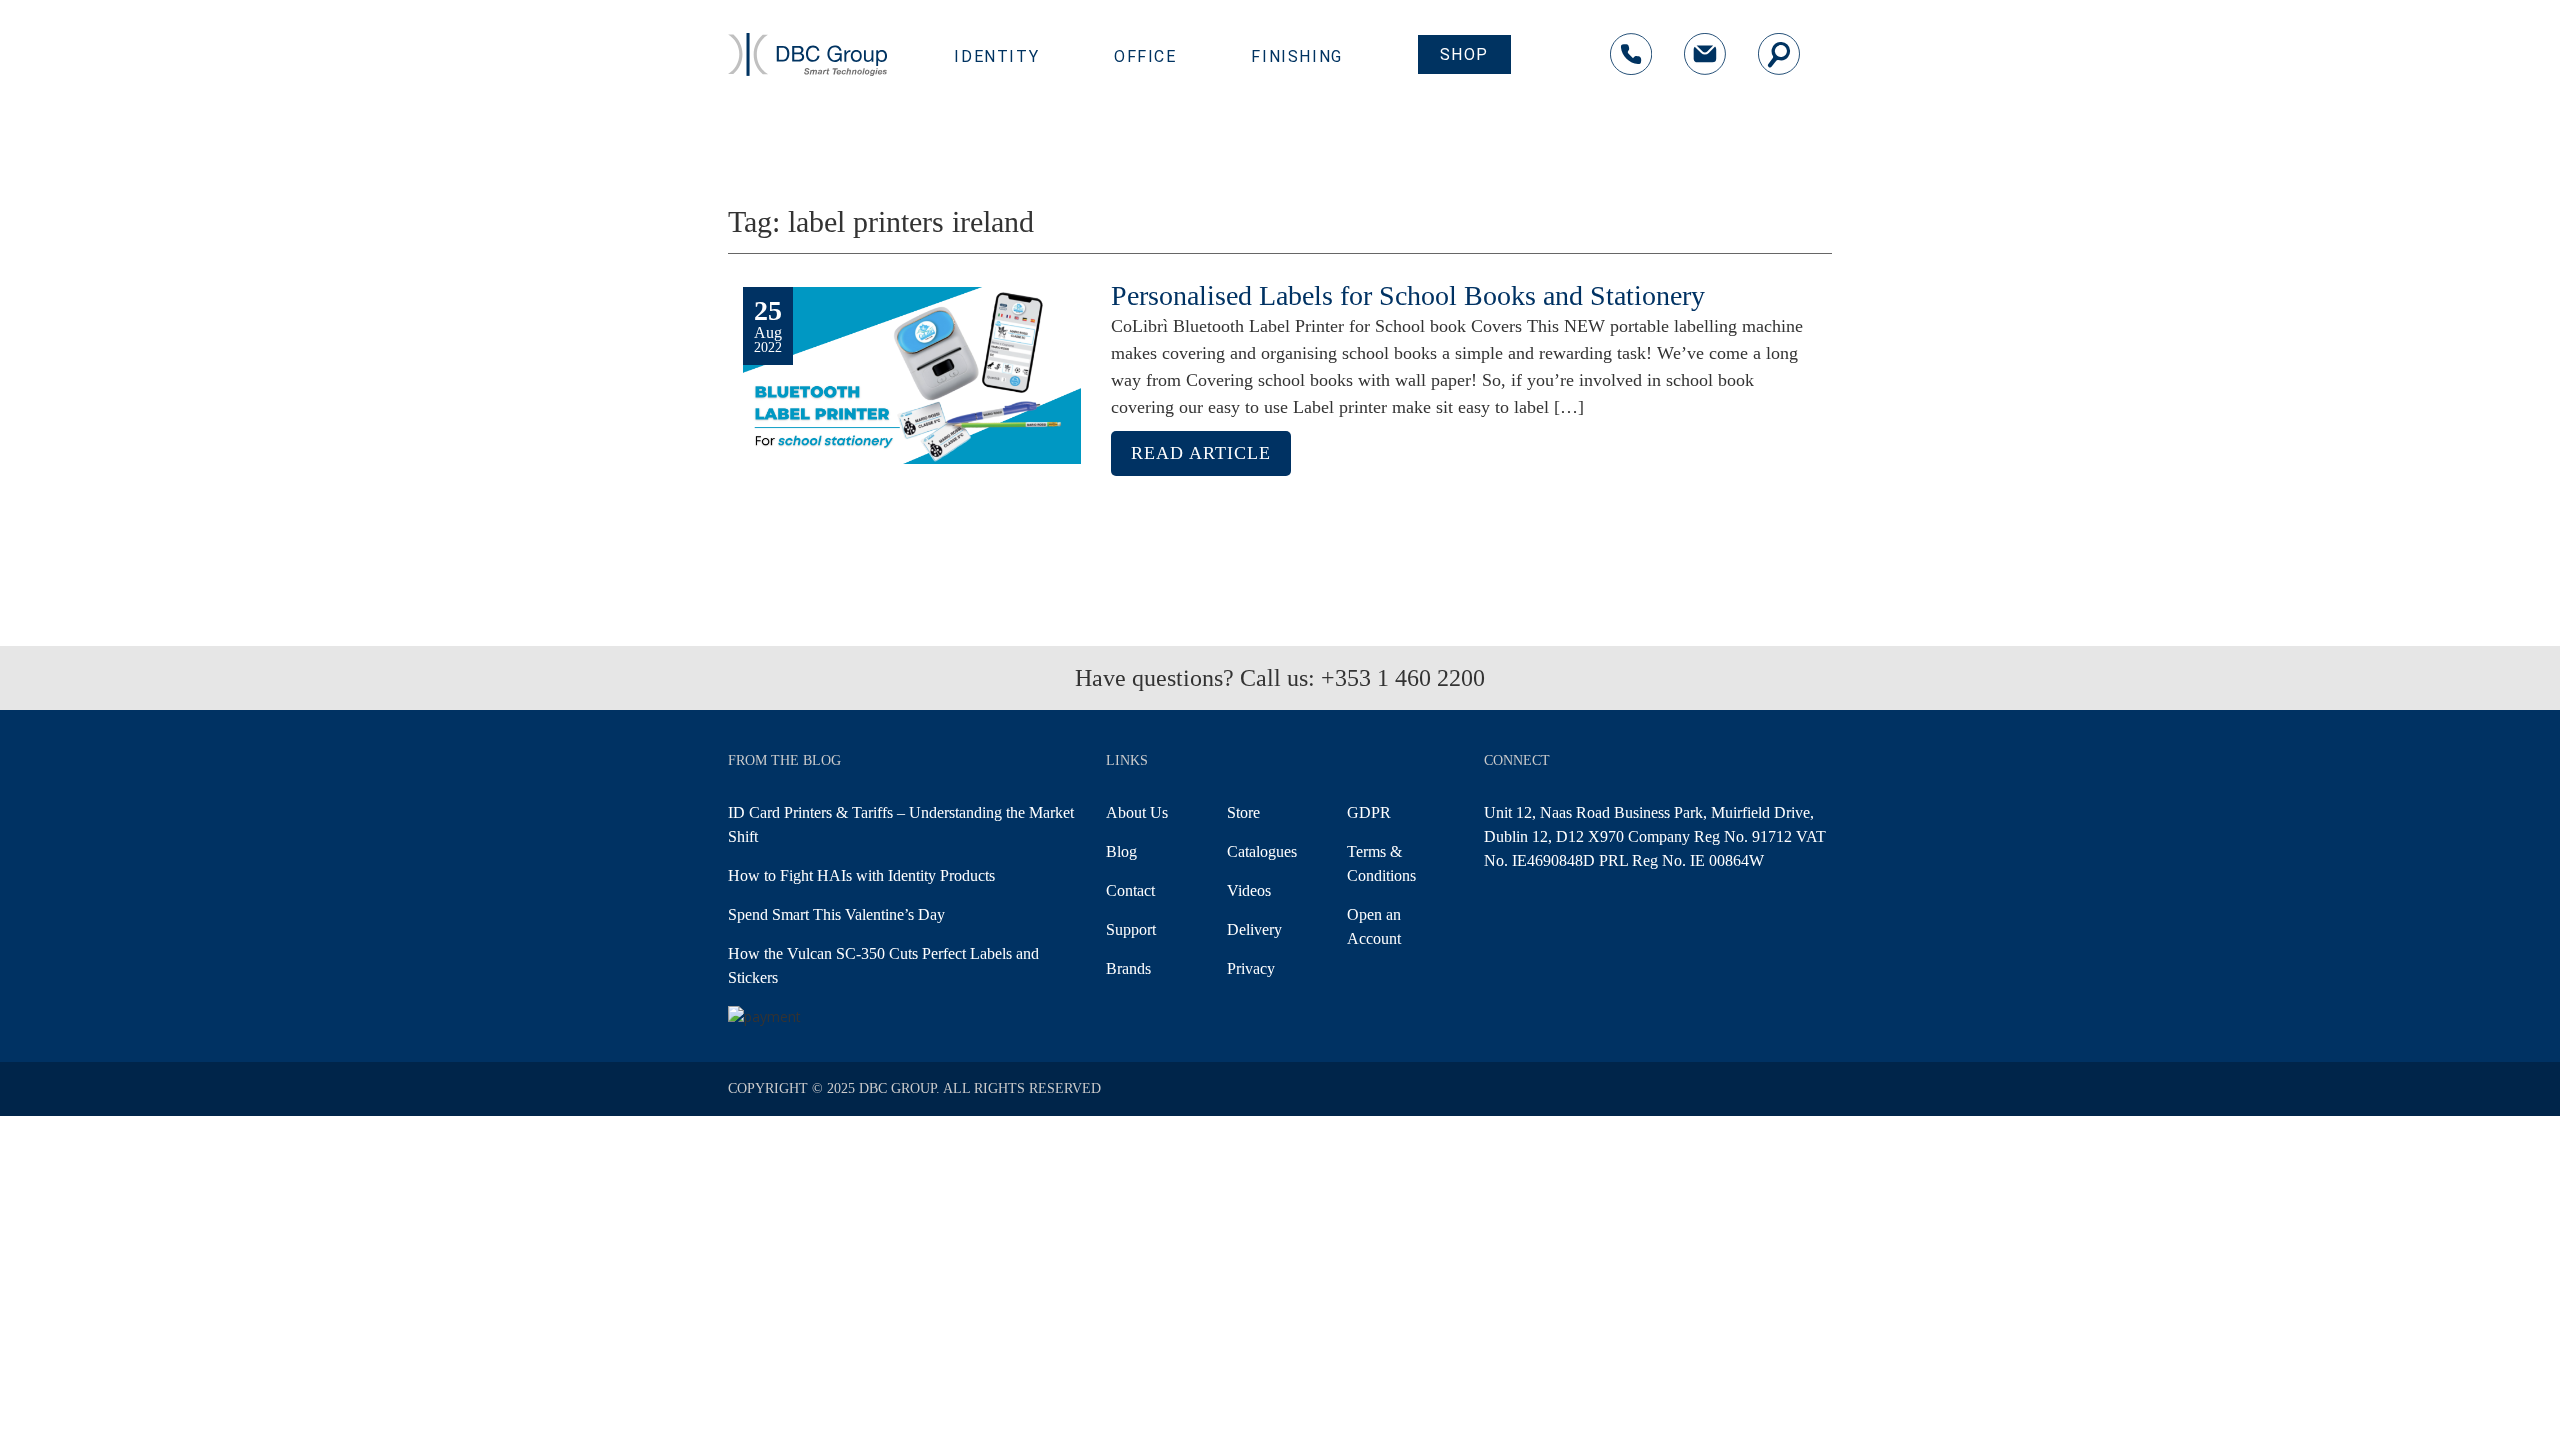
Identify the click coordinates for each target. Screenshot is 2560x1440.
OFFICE (1145, 56)
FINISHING (1296, 56)
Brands (1128, 968)
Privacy (1251, 968)
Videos (1249, 890)
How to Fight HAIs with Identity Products (861, 875)
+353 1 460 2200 (1403, 678)
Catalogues (1262, 851)
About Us (1137, 812)
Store (1243, 812)
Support (1131, 929)
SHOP (1464, 54)
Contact (1130, 890)
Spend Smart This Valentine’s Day (836, 914)
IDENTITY (996, 56)
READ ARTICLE (1201, 453)
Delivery (1254, 929)
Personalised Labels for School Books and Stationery (1408, 295)
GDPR (1369, 812)
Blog (1121, 851)
